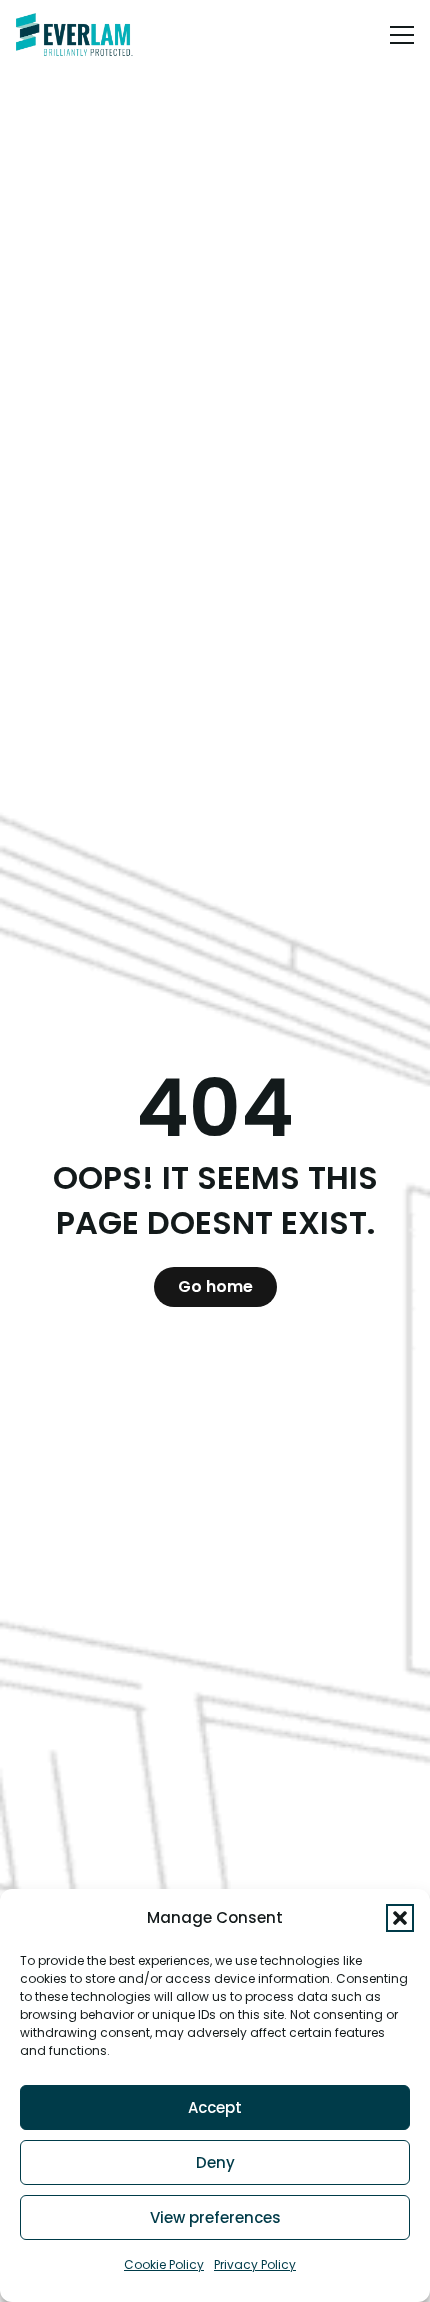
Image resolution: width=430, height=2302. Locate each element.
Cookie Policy (164, 2264)
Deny (215, 2162)
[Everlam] (74, 35)
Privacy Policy (255, 2264)
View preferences (215, 2217)
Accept (215, 2107)
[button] (400, 1918)
